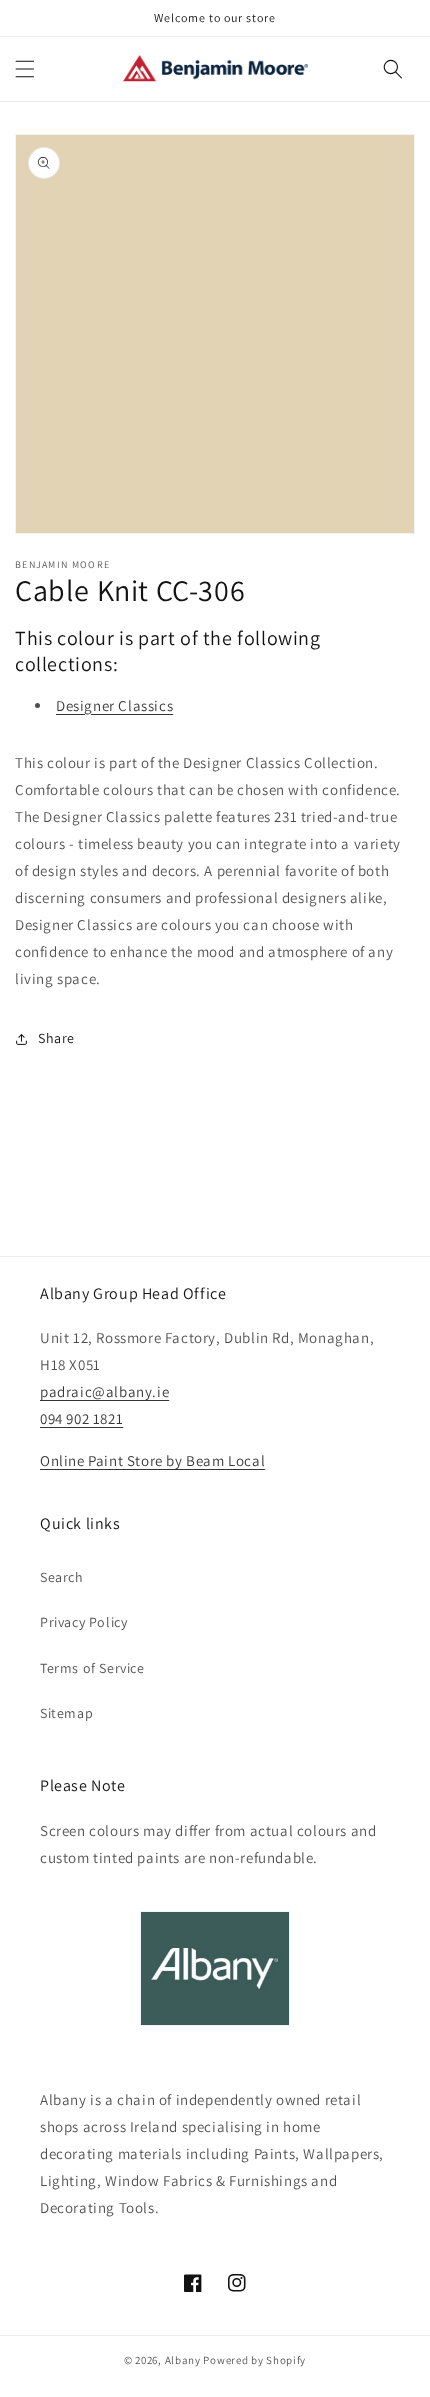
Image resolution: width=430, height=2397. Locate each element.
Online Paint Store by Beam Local (152, 1460)
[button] (25, 69)
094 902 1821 (81, 1418)
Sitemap (66, 1713)
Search (62, 1577)
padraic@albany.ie (104, 1391)
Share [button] (56, 1038)
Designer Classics (114, 705)
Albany (183, 2360)
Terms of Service (92, 1668)
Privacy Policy (83, 1622)
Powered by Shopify (254, 2360)
